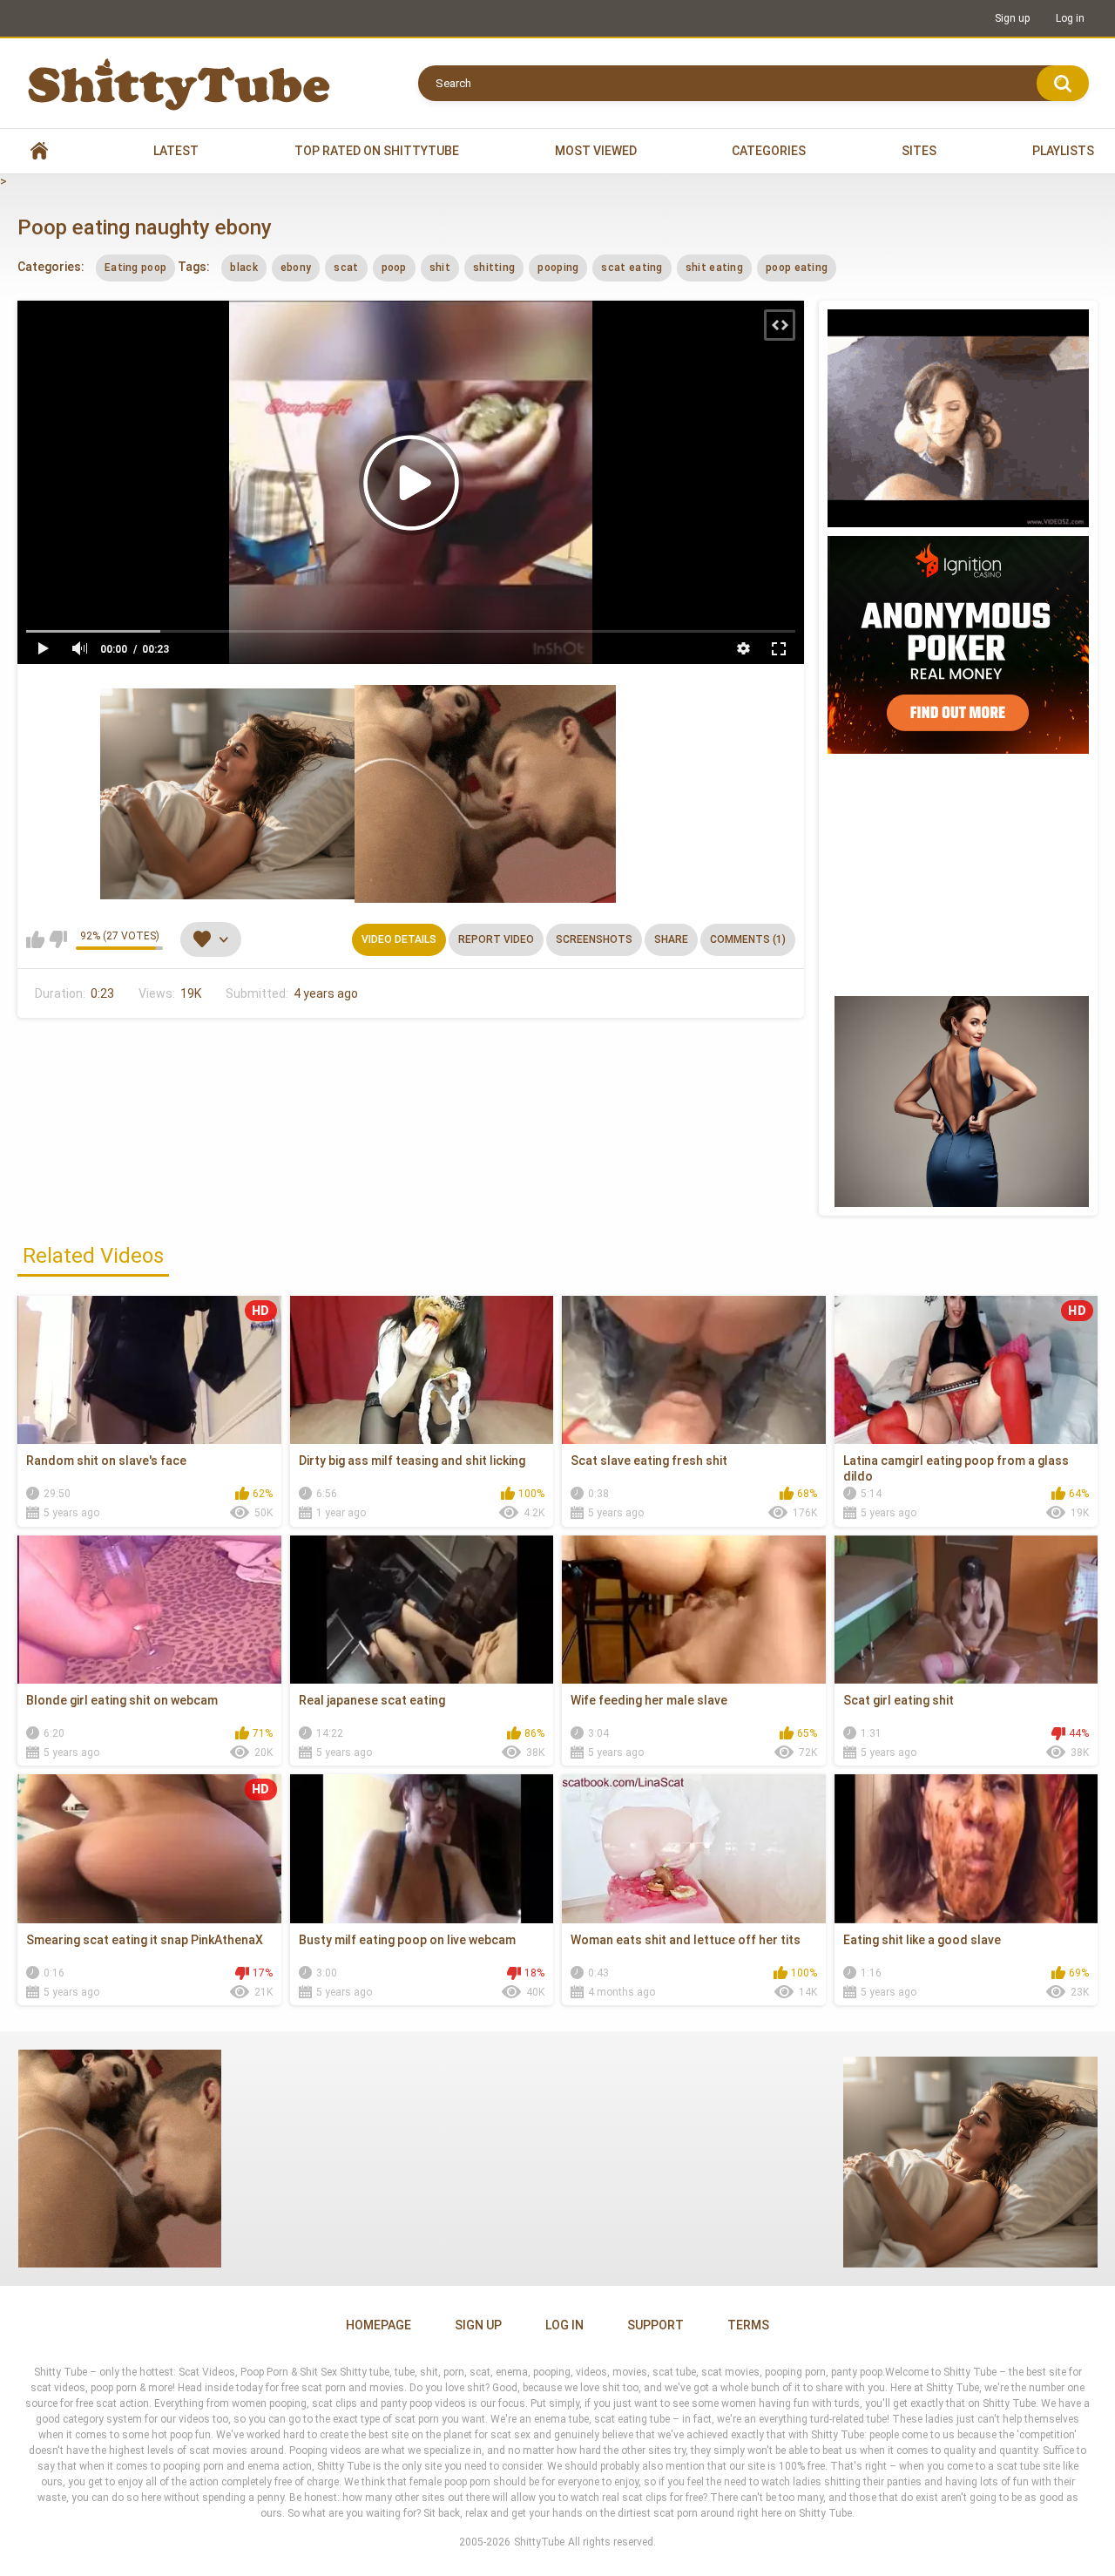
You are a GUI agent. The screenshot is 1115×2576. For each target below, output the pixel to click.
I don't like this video (58, 939)
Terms (748, 2325)
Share (671, 939)
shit (440, 268)
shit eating (714, 268)
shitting (494, 268)
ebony (296, 268)
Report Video (496, 939)
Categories (769, 151)
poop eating (797, 268)
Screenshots (594, 939)
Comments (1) (748, 939)
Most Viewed (596, 151)
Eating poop (135, 268)
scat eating (632, 268)
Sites (919, 151)
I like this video (35, 939)
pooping (558, 268)
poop (394, 268)
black (244, 268)
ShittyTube (539, 2542)
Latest (176, 151)
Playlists (1063, 151)
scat (346, 268)
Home (39, 151)
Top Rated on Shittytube (377, 151)
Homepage (378, 2325)
